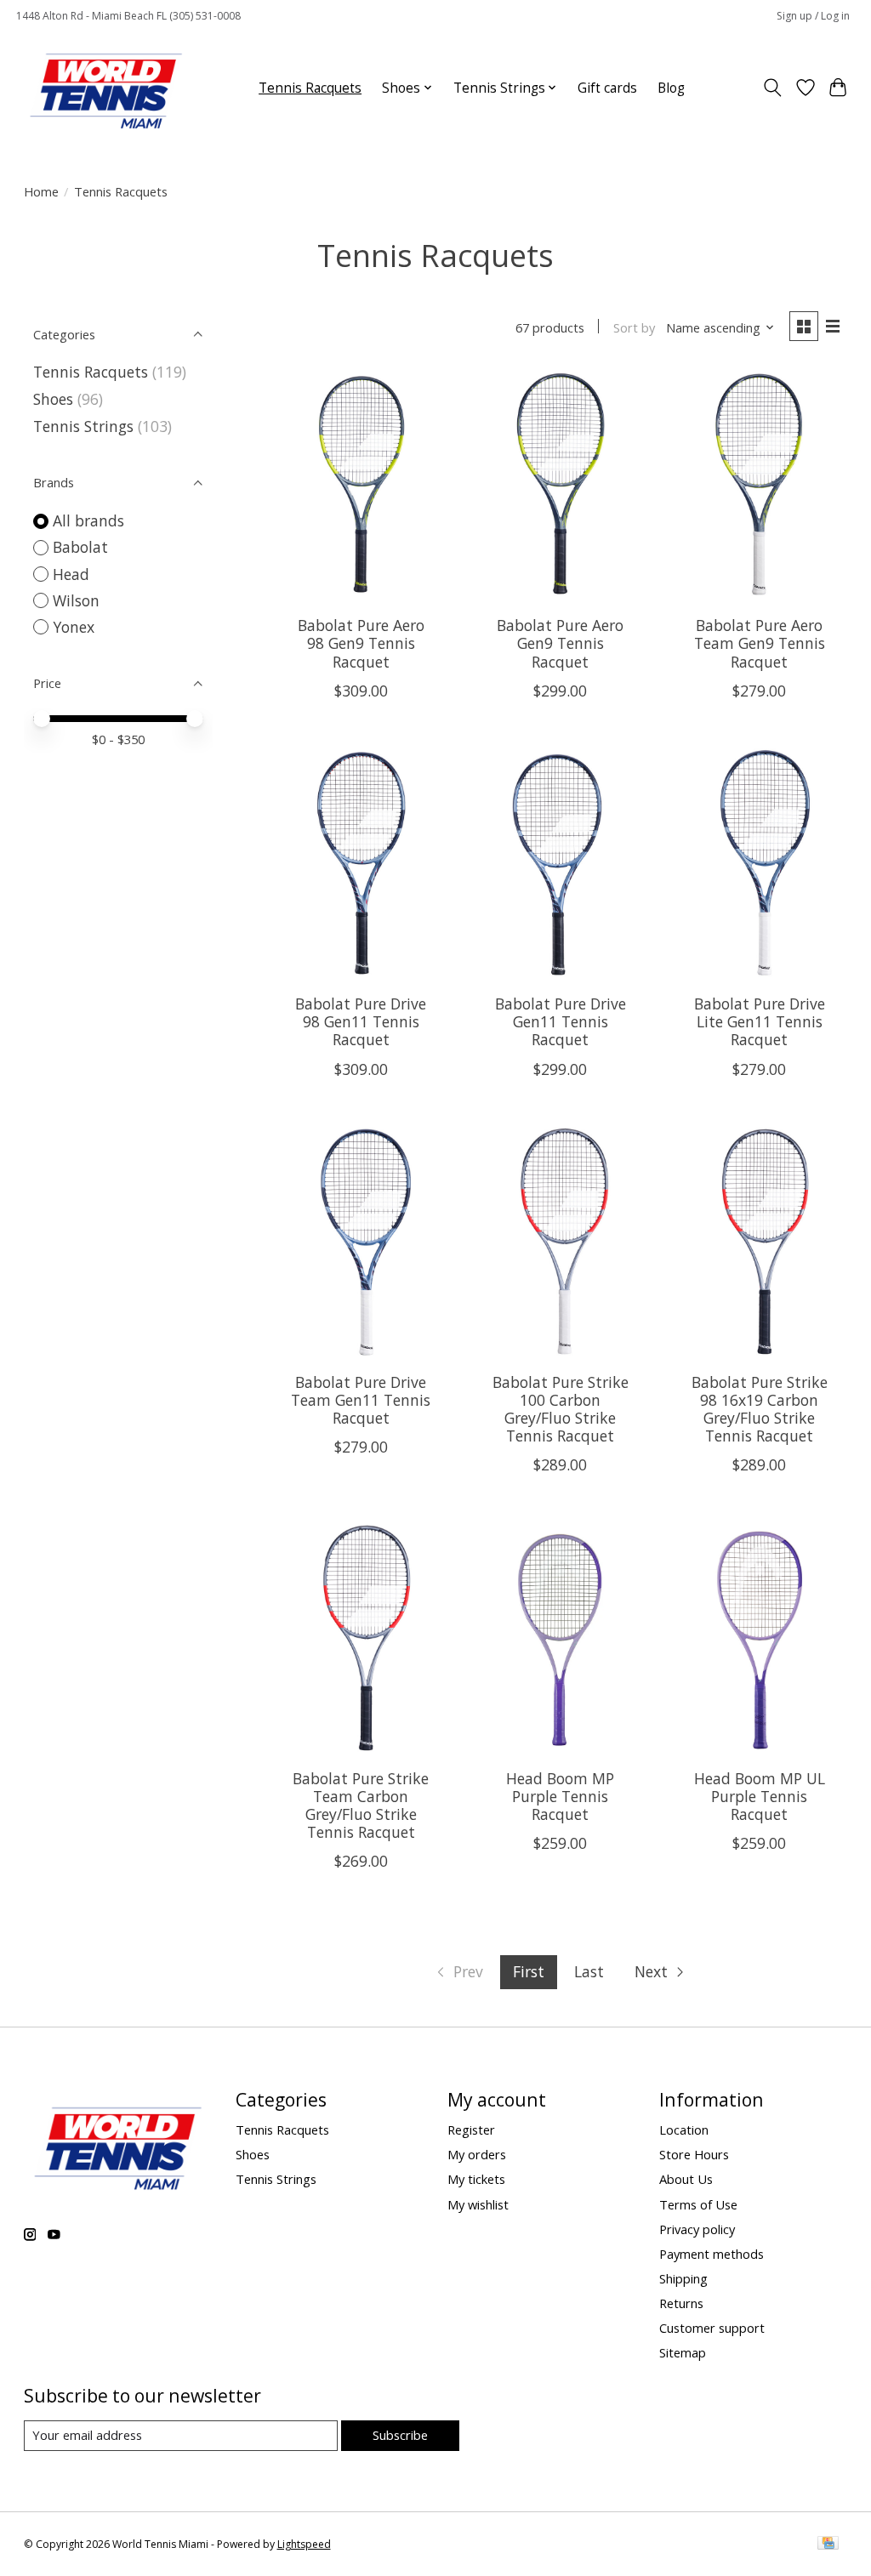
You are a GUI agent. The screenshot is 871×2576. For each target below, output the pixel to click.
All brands (88, 520)
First (529, 1971)
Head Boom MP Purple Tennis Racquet (560, 1796)
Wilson (76, 600)
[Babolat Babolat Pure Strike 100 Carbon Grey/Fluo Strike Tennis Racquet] (560, 1243)
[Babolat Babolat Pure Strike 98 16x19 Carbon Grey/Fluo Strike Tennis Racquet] (760, 1243)
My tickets (476, 2179)
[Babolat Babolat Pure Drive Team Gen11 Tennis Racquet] (361, 1243)
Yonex (74, 627)
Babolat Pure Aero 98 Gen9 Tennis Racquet (361, 643)
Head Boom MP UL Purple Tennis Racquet (760, 1796)
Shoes (53, 399)
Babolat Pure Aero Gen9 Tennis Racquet (560, 643)
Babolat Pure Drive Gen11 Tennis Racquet (561, 1021)
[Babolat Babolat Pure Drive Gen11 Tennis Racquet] (560, 864)
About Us (686, 2179)
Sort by (634, 327)
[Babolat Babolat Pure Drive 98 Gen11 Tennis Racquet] (361, 864)
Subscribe (400, 2435)
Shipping (683, 2278)
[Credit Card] (828, 2545)
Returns (681, 2303)
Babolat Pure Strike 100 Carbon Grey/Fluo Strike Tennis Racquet (561, 1409)
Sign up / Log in (813, 16)
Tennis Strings (83, 426)
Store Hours (694, 2154)
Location (684, 2130)
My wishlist (478, 2204)
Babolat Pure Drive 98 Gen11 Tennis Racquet (361, 1021)
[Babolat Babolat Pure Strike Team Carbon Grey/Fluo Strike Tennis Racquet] (361, 1638)
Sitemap (683, 2352)
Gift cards (607, 88)
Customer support (712, 2328)
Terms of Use (698, 2204)
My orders (477, 2154)
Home (41, 191)
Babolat (80, 547)
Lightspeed (304, 2544)
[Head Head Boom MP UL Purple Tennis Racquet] (760, 1638)
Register (471, 2130)
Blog (671, 88)
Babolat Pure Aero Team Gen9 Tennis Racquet (760, 643)
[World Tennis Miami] (106, 88)
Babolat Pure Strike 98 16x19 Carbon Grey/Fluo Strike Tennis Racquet (760, 1409)
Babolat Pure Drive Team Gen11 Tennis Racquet (361, 1400)
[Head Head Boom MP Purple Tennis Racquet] (560, 1638)
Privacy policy (697, 2229)
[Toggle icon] (772, 88)
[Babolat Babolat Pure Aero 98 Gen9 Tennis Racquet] (361, 486)
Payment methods (712, 2254)
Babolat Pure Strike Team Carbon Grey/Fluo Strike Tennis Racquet (361, 1805)
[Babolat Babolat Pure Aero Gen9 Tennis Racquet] (560, 486)
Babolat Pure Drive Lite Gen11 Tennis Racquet (760, 1021)
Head (71, 574)
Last (589, 1971)
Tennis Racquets (310, 88)
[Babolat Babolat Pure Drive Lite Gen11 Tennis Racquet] (760, 864)
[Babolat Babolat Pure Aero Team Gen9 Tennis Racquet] (760, 486)
